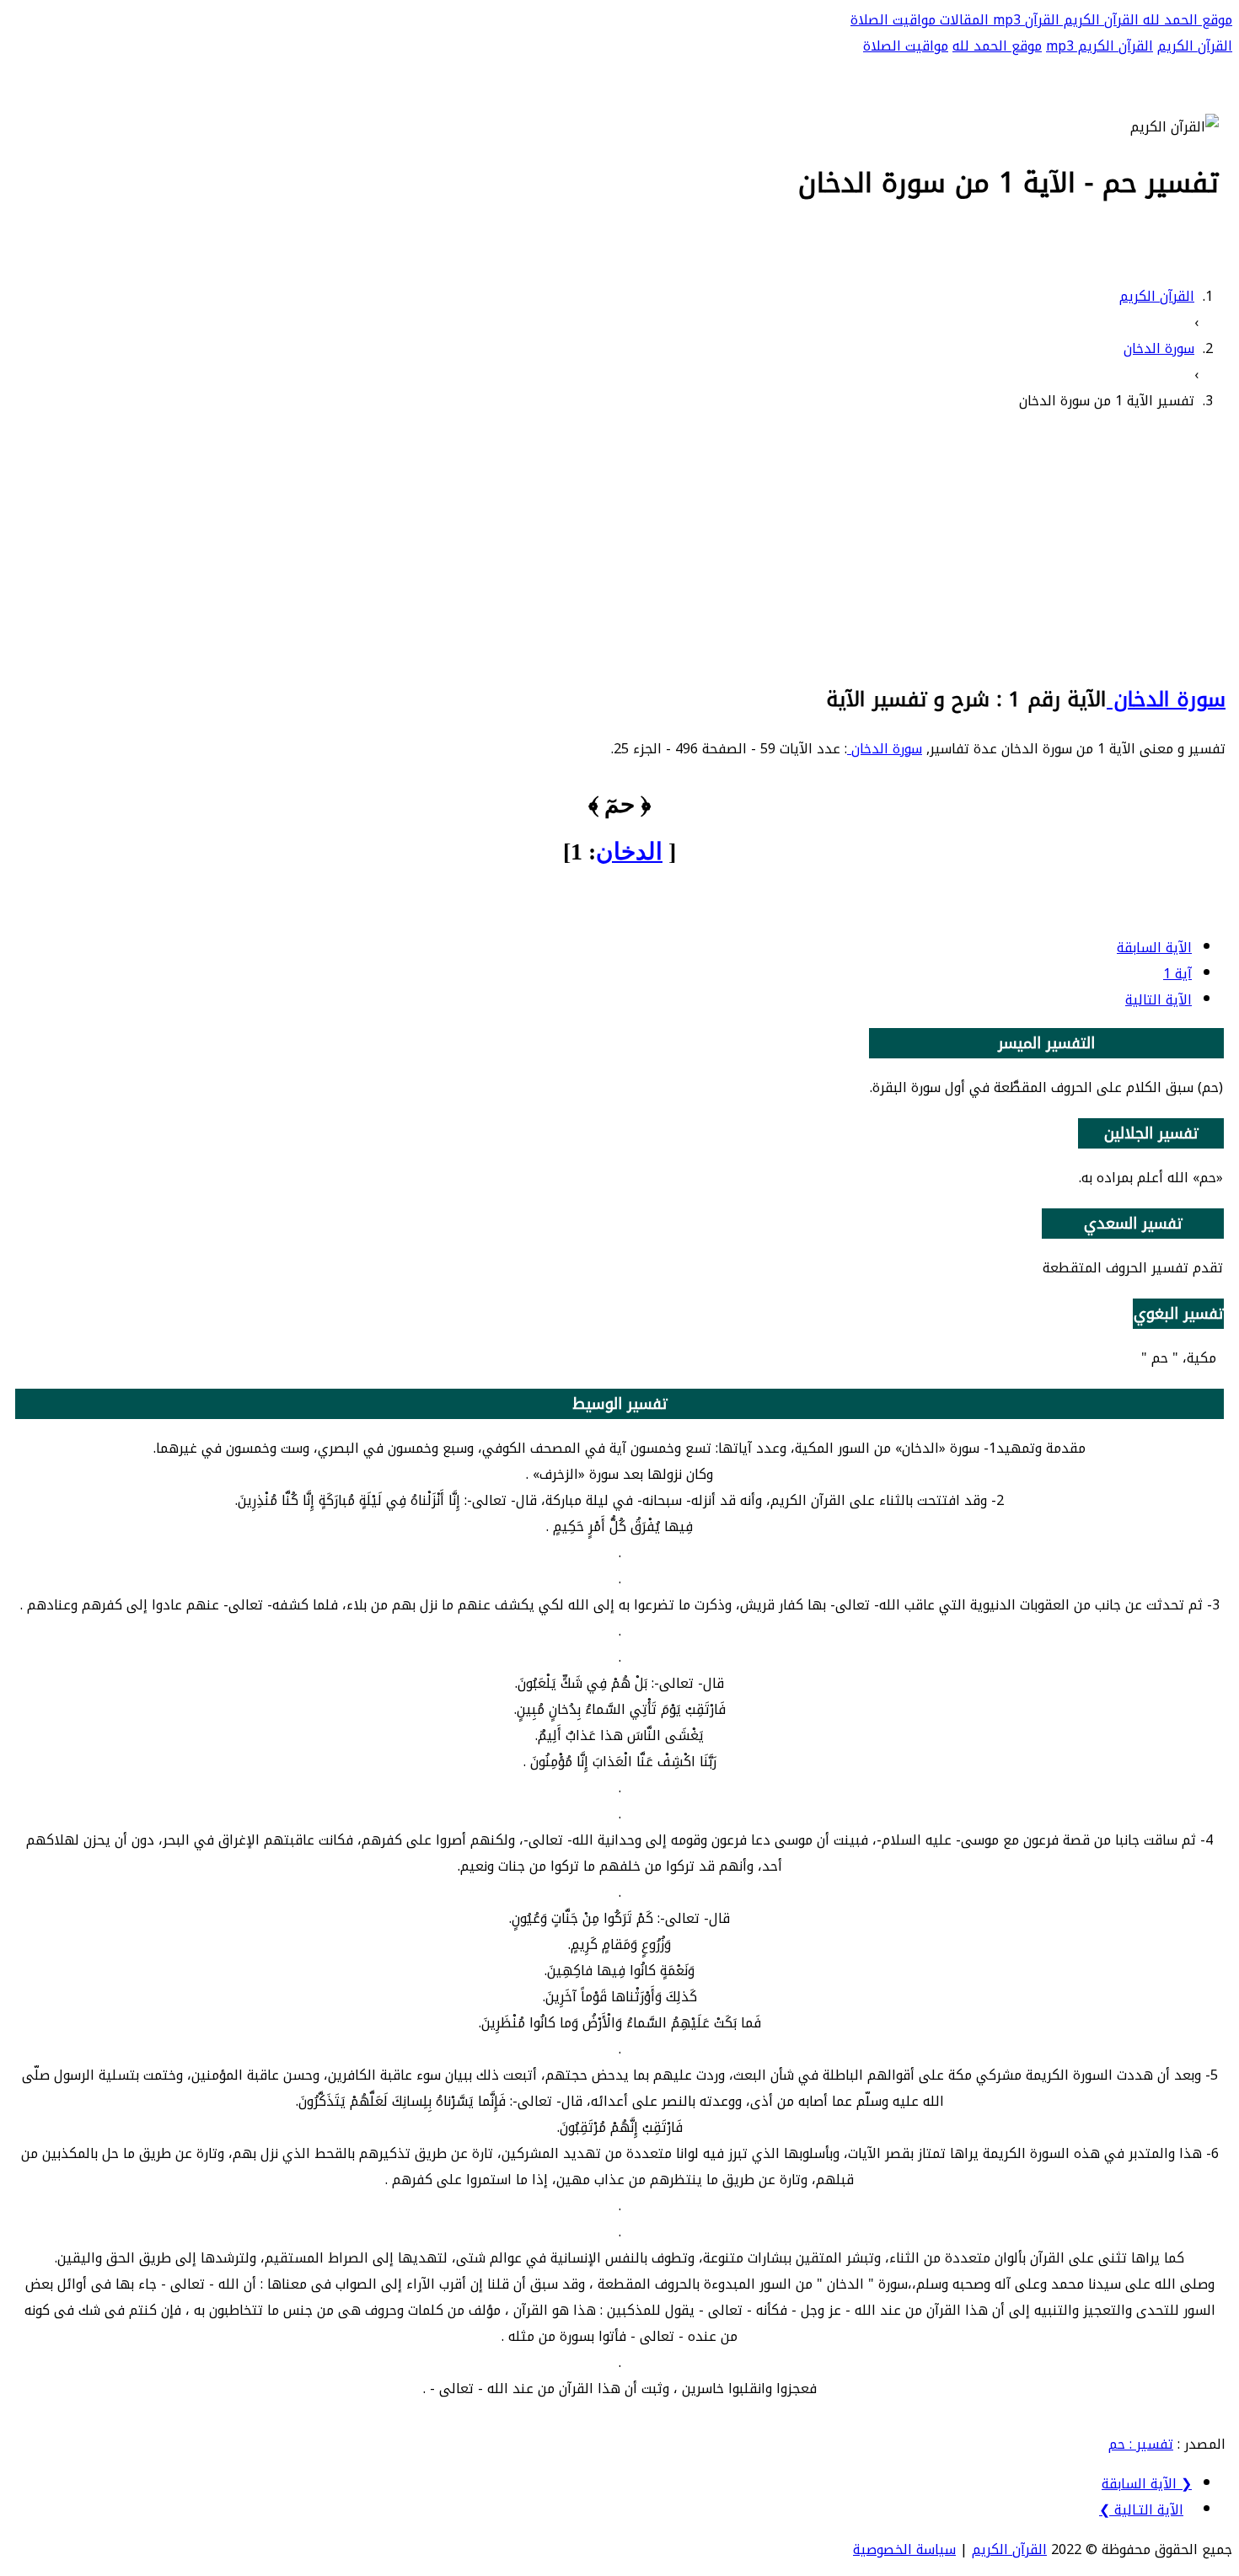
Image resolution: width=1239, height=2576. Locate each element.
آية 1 (1177, 974)
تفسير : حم (1141, 2444)
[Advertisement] (619, 545)
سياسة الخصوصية (904, 2549)
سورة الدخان (1166, 699)
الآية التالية (1159, 1000)
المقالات (962, 20)
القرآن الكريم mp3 (1100, 46)
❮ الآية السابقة (1147, 2484)
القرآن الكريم (1099, 20)
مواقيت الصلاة (893, 20)
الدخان (629, 852)
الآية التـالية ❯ (1141, 2510)
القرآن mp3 (1024, 20)
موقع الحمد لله (1185, 20)
